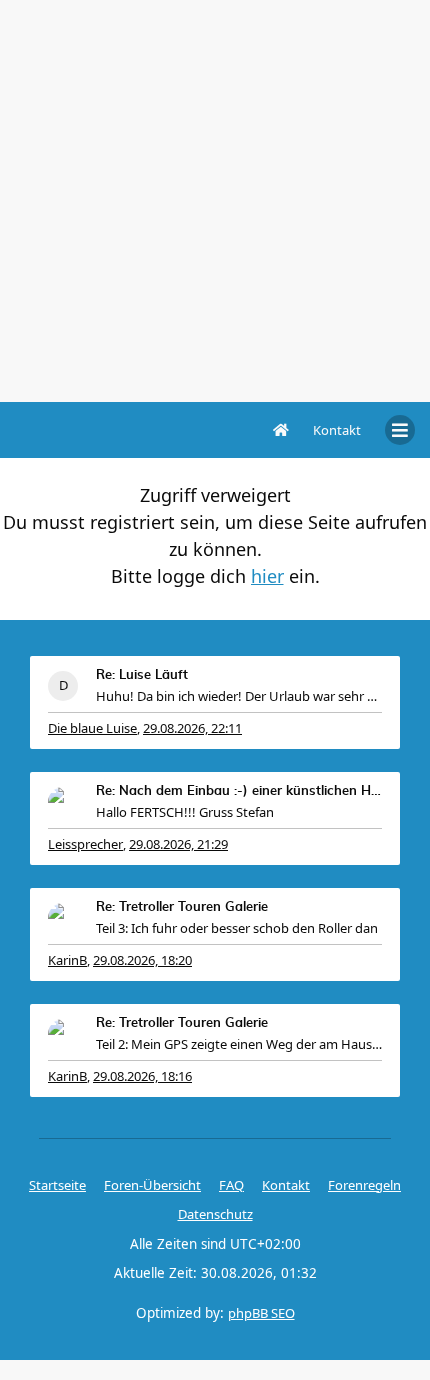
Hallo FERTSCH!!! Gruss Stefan (185, 812)
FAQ (231, 1185)
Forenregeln (364, 1185)
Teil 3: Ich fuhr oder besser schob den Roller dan (237, 928)
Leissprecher (85, 844)
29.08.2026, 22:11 (192, 728)
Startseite (57, 1185)
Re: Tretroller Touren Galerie (182, 907)
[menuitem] (337, 430)
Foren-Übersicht (152, 1185)
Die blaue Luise (92, 728)
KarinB (67, 960)
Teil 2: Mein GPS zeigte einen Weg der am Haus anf (239, 1044)
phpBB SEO (261, 1313)
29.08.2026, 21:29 (178, 844)
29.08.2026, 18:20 (142, 960)
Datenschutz (215, 1214)
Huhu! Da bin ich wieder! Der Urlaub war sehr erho (239, 696)
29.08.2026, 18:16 (142, 1076)
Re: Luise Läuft (142, 675)
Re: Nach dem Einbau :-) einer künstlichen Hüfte (239, 791)
